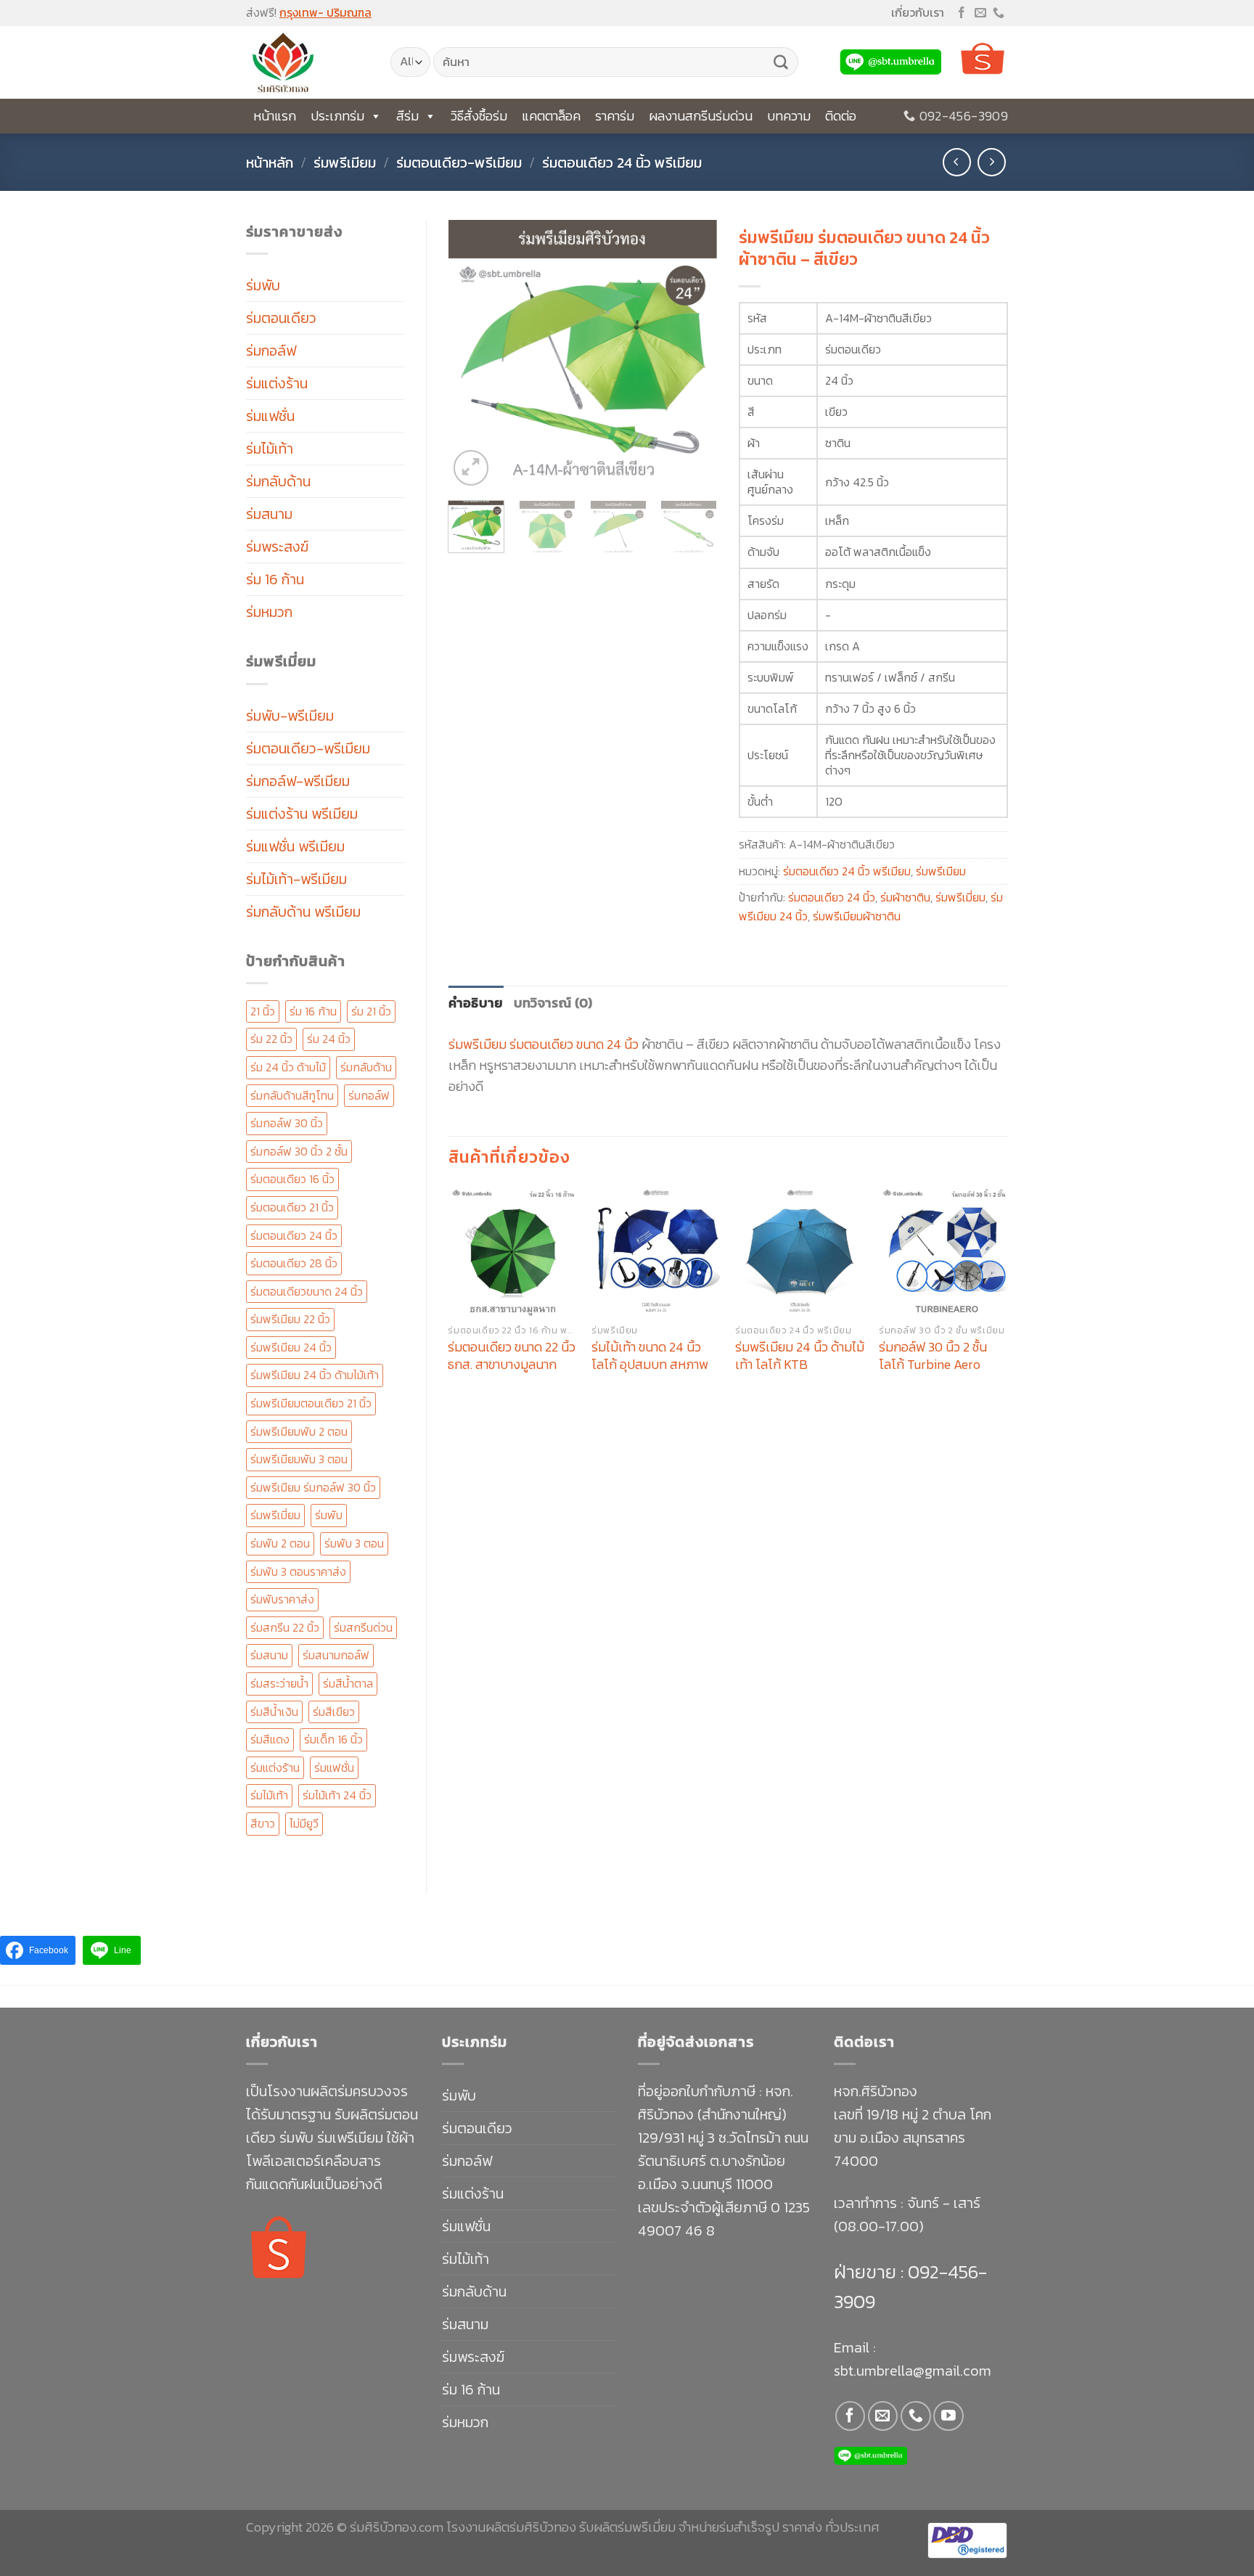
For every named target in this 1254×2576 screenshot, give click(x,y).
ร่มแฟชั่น (270, 416)
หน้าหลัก (270, 163)
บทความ (789, 116)
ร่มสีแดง (270, 1739)
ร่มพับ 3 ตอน (354, 1543)
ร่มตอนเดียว (281, 318)
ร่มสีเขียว (334, 1712)
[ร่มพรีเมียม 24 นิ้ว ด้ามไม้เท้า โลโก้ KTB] (800, 1251)
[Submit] (781, 62)
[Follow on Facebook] (962, 13)
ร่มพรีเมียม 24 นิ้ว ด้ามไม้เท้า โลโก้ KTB (800, 1356)
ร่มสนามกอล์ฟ (336, 1655)
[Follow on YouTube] (948, 2416)
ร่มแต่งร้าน (277, 383)
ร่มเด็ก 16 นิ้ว (333, 1739)
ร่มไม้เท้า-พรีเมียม (296, 879)
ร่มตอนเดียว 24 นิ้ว (294, 1235)
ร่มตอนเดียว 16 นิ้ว (292, 1179)
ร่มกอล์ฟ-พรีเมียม (298, 781)
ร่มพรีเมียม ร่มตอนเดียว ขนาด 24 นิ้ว (544, 1044)
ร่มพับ (263, 285)
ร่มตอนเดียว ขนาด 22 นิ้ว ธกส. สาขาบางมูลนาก (512, 1356)
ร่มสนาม (269, 514)
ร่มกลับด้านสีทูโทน (292, 1095)
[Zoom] (471, 468)
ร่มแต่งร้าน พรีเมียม (302, 814)
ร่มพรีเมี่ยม (275, 1515)
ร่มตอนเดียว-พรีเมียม (459, 163)
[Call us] (999, 13)
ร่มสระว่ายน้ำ (279, 1683)
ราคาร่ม (615, 116)
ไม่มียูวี (304, 1823)
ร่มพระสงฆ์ (277, 547)
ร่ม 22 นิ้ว (271, 1039)
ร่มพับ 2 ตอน (280, 1543)
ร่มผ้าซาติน (905, 897)
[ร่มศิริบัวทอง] (307, 62)
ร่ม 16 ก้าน (275, 579)
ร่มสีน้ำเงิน (274, 1712)
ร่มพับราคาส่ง (282, 1599)
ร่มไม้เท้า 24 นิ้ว (337, 1795)
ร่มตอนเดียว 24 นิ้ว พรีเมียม (622, 163)
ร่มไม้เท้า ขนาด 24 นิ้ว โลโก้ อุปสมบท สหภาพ (650, 1356)
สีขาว (263, 1823)
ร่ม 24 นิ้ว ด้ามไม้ (288, 1067)
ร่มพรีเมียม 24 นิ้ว (291, 1347)
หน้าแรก (275, 116)
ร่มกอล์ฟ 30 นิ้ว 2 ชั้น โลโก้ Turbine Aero (933, 1356)
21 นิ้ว (263, 1011)
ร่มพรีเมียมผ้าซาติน (857, 916)
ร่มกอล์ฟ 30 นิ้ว (287, 1123)
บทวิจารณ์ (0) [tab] (553, 1003)
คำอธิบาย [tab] (476, 1003)
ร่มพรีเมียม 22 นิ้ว (290, 1319)
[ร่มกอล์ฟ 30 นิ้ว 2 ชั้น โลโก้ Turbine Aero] (943, 1251)
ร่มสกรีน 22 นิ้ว (285, 1627)
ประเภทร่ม (337, 116)
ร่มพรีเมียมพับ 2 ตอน (299, 1431)
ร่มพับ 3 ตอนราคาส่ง (298, 1571)
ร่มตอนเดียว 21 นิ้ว (292, 1207)
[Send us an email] (980, 13)
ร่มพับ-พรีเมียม (290, 716)
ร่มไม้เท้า (270, 449)
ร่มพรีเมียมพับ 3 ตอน (299, 1459)
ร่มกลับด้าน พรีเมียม (303, 912)
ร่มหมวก (269, 612)
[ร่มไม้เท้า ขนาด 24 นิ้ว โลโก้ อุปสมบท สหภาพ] (656, 1251)
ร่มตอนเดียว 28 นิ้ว (294, 1263)
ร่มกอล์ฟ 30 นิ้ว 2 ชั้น (299, 1151)
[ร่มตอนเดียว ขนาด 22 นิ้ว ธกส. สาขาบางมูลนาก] (512, 1251)
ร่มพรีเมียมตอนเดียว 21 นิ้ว (311, 1403)
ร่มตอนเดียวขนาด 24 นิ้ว (307, 1291)
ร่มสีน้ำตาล (348, 1683)
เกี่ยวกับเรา (918, 12)
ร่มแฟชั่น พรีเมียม (295, 846)
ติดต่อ (841, 116)
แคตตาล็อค (551, 116)
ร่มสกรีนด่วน (363, 1627)
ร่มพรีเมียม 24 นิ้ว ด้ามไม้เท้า (315, 1375)
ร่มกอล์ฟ (271, 351)
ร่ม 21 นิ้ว (371, 1011)
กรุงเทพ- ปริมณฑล (325, 12)
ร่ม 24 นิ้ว (329, 1039)
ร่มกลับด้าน (278, 481)
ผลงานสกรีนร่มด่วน (701, 116)
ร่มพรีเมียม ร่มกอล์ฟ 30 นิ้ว (313, 1487)
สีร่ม (407, 116)
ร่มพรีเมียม (345, 163)
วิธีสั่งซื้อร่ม (479, 116)
